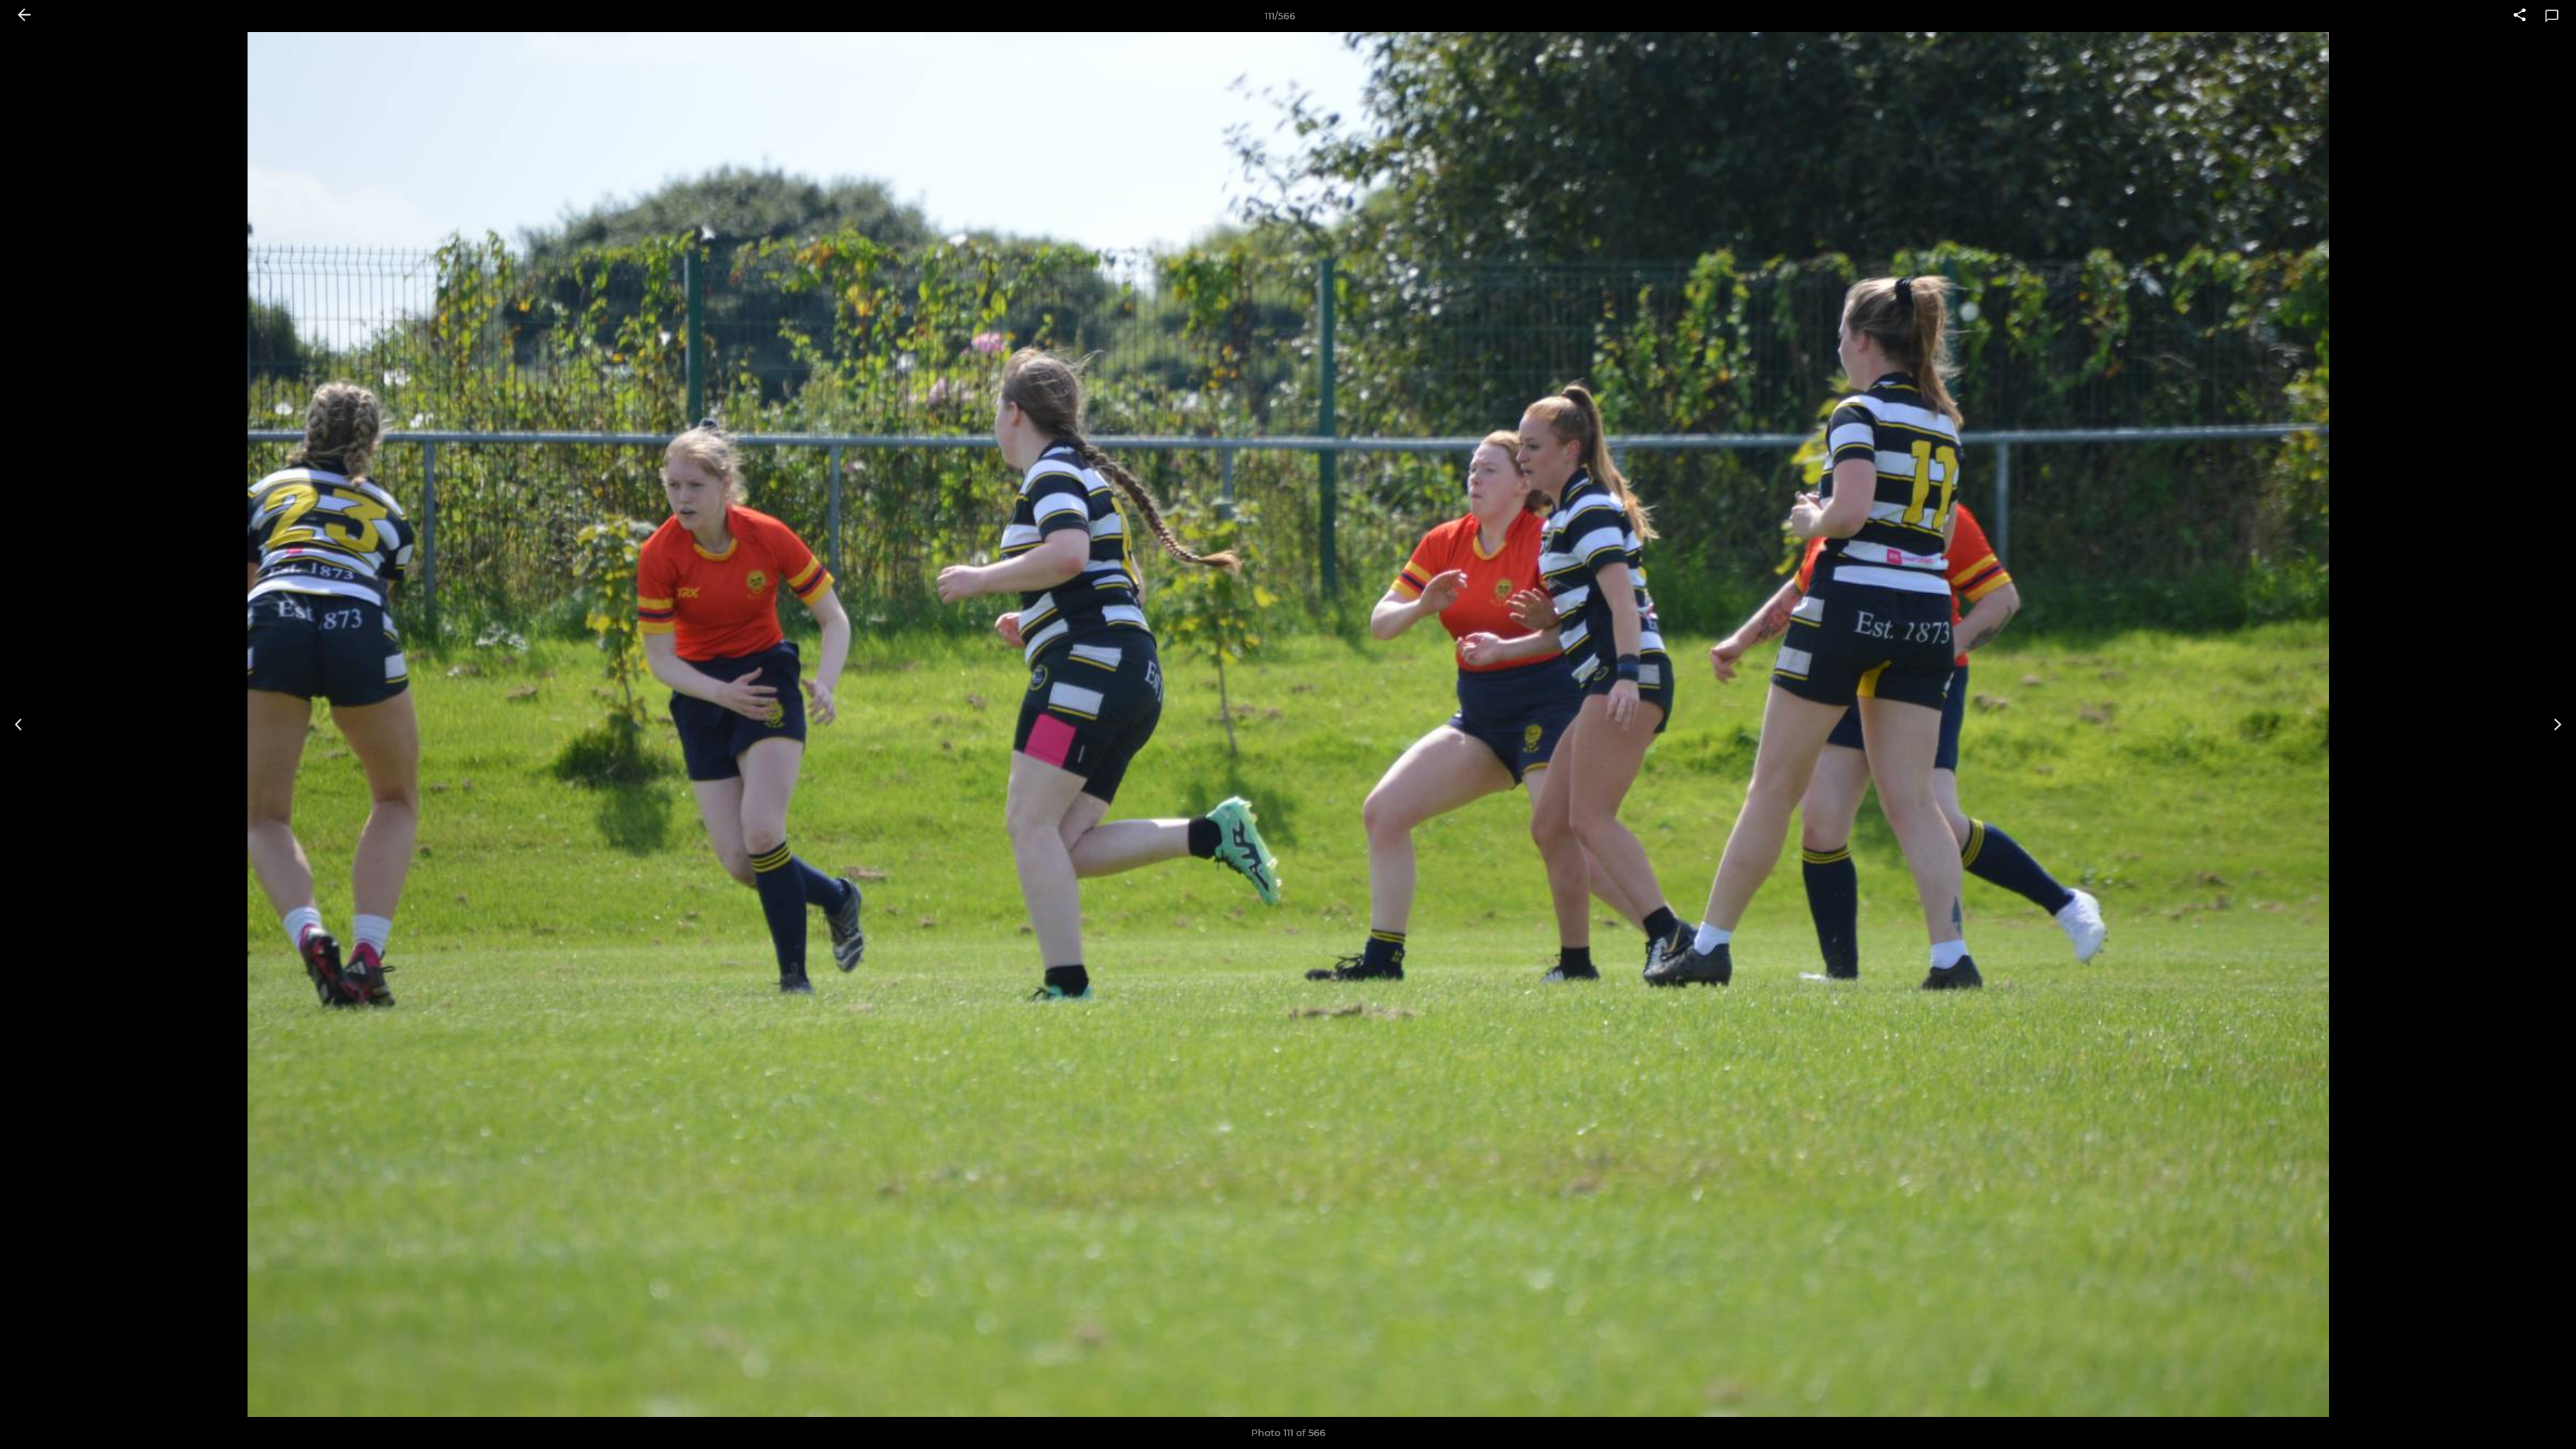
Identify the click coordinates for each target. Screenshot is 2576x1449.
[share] (2520, 16)
